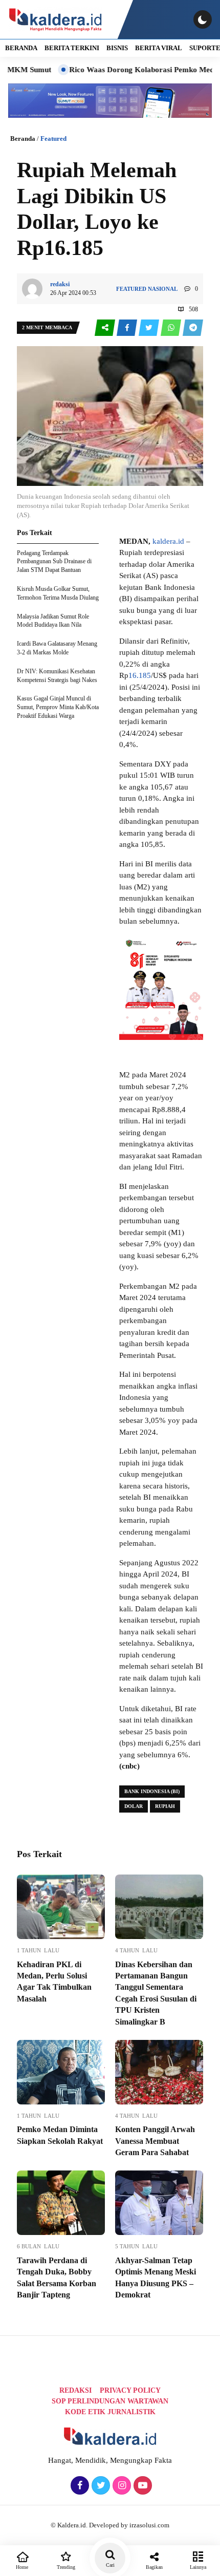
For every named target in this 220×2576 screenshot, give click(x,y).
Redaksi (75, 2390)
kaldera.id (168, 541)
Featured (53, 139)
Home (22, 2567)
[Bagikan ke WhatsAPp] (172, 328)
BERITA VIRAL (159, 48)
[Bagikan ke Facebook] (128, 328)
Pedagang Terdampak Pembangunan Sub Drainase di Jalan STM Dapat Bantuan (54, 562)
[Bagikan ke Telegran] (193, 328)
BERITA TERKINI (72, 48)
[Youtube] (141, 2486)
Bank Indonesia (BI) (152, 1791)
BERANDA (21, 48)
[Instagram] (120, 2486)
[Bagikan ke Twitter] (150, 328)
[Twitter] (100, 2486)
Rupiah (165, 1806)
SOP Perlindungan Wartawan (110, 2401)
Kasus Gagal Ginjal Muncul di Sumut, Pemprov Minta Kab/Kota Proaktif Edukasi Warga (58, 707)
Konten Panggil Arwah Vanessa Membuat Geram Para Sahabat (155, 2141)
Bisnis (117, 48)
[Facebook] (79, 2486)
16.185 (140, 675)
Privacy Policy (130, 2390)
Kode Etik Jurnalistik (110, 2412)
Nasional (163, 289)
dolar (134, 1806)
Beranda (23, 139)
